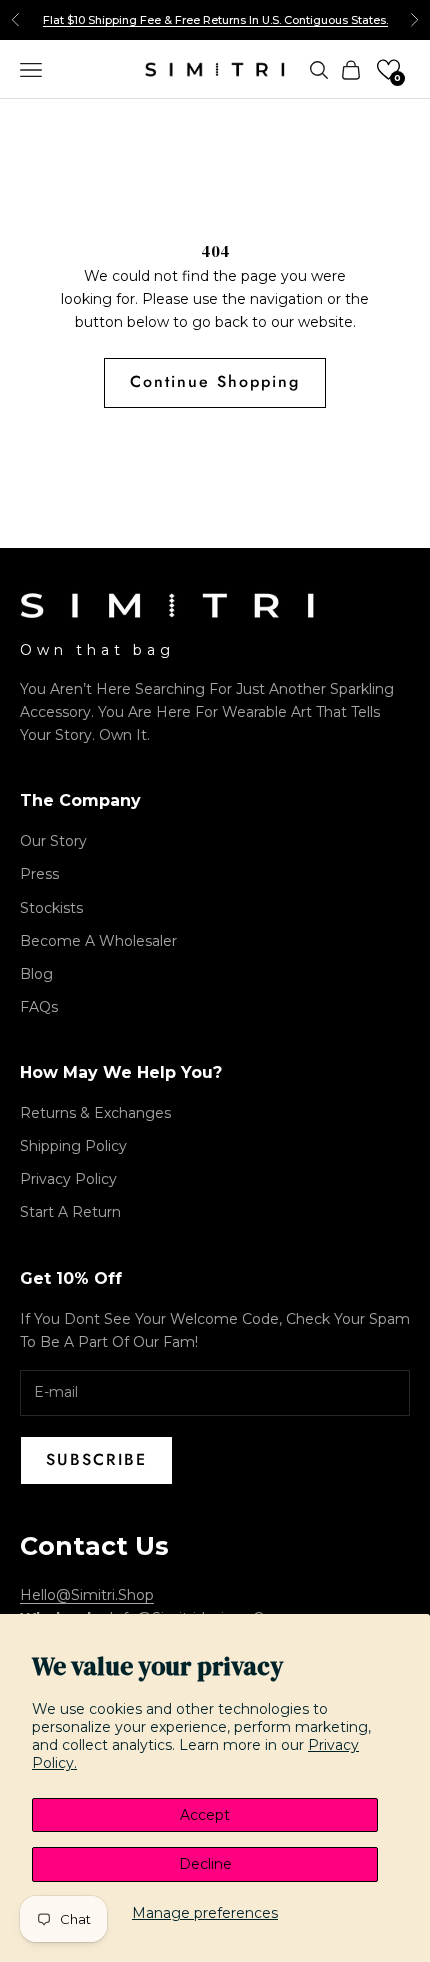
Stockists (51, 908)
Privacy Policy (68, 1179)
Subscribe (96, 1459)
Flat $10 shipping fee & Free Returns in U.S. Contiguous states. (215, 20)
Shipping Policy (73, 1146)
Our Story (53, 841)
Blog (36, 974)
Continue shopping (215, 381)
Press (39, 874)
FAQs (39, 1007)
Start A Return (70, 1212)
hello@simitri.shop (87, 1595)
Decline (205, 1864)
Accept (205, 1815)
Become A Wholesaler (98, 941)
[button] (388, 69)
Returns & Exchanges (95, 1113)
